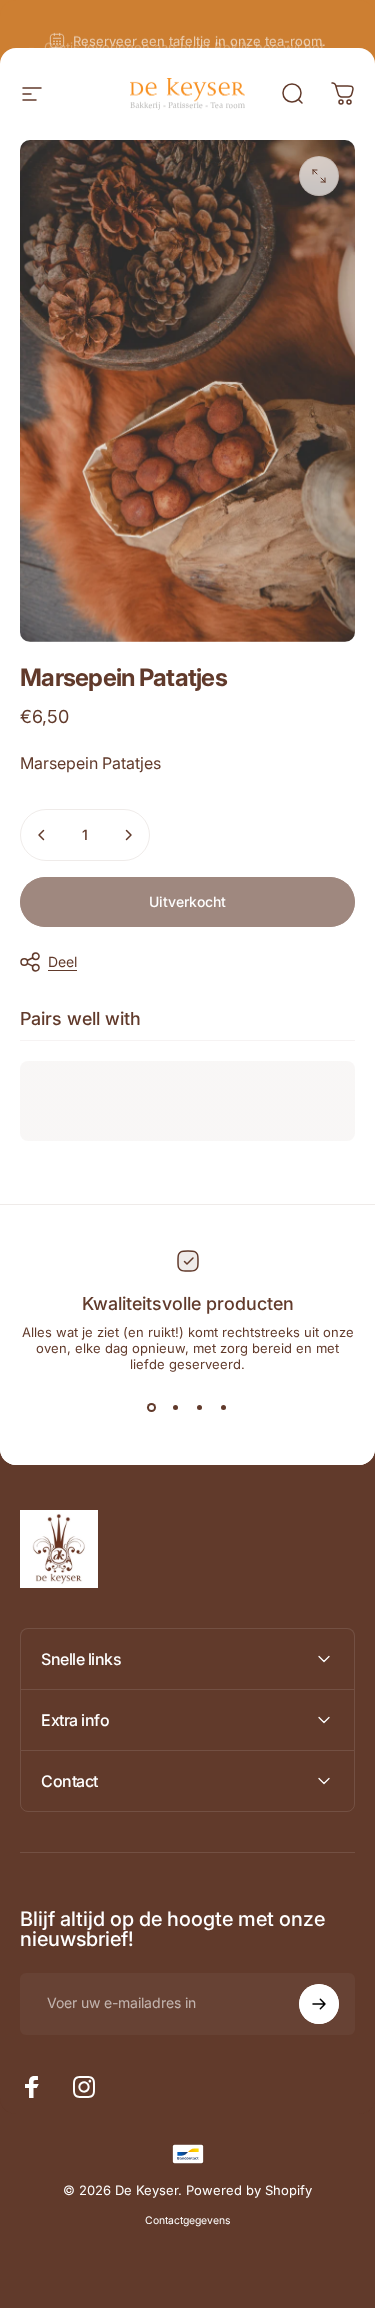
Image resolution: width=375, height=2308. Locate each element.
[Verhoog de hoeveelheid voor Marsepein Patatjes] (128, 835)
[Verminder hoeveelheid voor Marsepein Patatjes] (42, 835)
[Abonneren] (319, 2004)
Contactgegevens (187, 2220)
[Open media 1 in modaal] (319, 176)
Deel (62, 961)
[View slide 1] (152, 1408)
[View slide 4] (224, 1408)
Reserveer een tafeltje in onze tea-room (197, 24)
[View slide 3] (200, 1408)
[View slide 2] (176, 1408)
